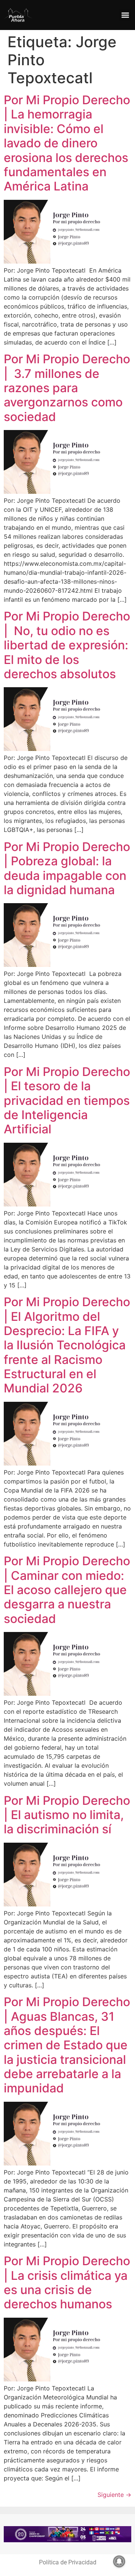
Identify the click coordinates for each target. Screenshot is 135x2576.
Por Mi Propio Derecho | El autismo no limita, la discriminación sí (67, 1815)
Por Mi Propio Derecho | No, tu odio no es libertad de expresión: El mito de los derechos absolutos (67, 645)
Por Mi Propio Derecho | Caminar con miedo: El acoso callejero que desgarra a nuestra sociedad (67, 1590)
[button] (125, 15)
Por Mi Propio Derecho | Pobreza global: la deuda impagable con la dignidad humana (67, 868)
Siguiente (114, 2495)
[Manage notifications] (119, 2561)
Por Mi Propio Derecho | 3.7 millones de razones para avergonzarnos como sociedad (67, 388)
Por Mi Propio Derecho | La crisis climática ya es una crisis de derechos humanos (67, 2282)
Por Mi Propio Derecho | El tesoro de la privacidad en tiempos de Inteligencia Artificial (67, 1101)
